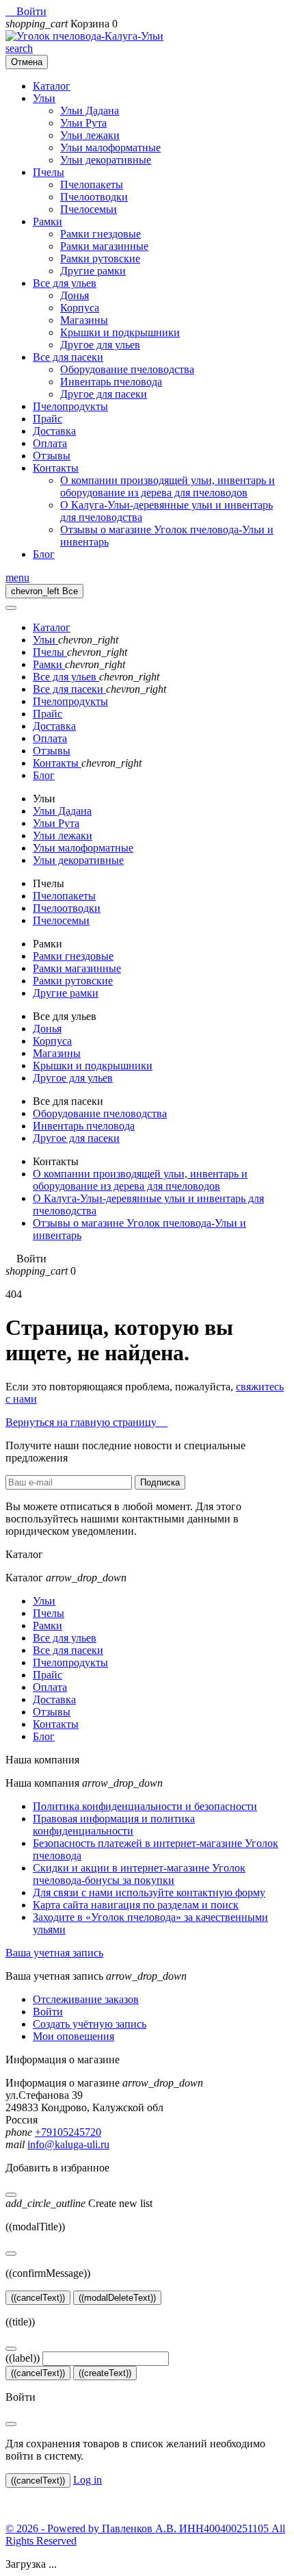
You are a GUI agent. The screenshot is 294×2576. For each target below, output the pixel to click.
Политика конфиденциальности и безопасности (145, 1806)
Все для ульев (65, 283)
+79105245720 (68, 2132)
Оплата (50, 443)
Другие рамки (93, 271)
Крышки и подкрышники (120, 332)
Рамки (48, 221)
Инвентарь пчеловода (111, 382)
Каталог (52, 86)
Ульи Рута (83, 123)
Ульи (44, 98)
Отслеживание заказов (86, 1999)
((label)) (23, 2358)
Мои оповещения (73, 2036)
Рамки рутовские (100, 258)
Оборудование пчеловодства (127, 369)
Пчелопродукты (70, 406)
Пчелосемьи (89, 209)
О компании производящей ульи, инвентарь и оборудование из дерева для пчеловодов (168, 486)
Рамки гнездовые (101, 234)
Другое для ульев (100, 345)
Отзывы (52, 456)
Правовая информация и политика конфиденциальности (114, 1825)
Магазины (84, 320)
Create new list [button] (79, 2203)
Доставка (54, 431)
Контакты (56, 468)
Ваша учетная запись (54, 1953)
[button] (26, 11)
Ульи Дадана (90, 111)
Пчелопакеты (92, 184)
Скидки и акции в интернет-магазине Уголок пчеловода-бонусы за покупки (139, 1874)
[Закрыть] (11, 2195)
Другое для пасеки (104, 394)
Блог (44, 554)
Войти (48, 2012)
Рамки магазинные (104, 246)
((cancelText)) (38, 2298)
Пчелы (49, 172)
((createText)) (105, 2373)
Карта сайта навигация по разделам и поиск (136, 1905)
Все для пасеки (68, 357)
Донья (75, 295)
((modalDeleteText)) (117, 2298)
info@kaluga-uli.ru (68, 2144)
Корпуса (80, 308)
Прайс (48, 419)
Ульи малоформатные (110, 148)
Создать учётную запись (90, 2024)
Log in (88, 2480)
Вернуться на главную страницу (86, 1422)
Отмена (27, 62)
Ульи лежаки (90, 135)
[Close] (11, 608)
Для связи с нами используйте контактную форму (149, 1892)
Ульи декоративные (106, 160)
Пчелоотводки (94, 197)
